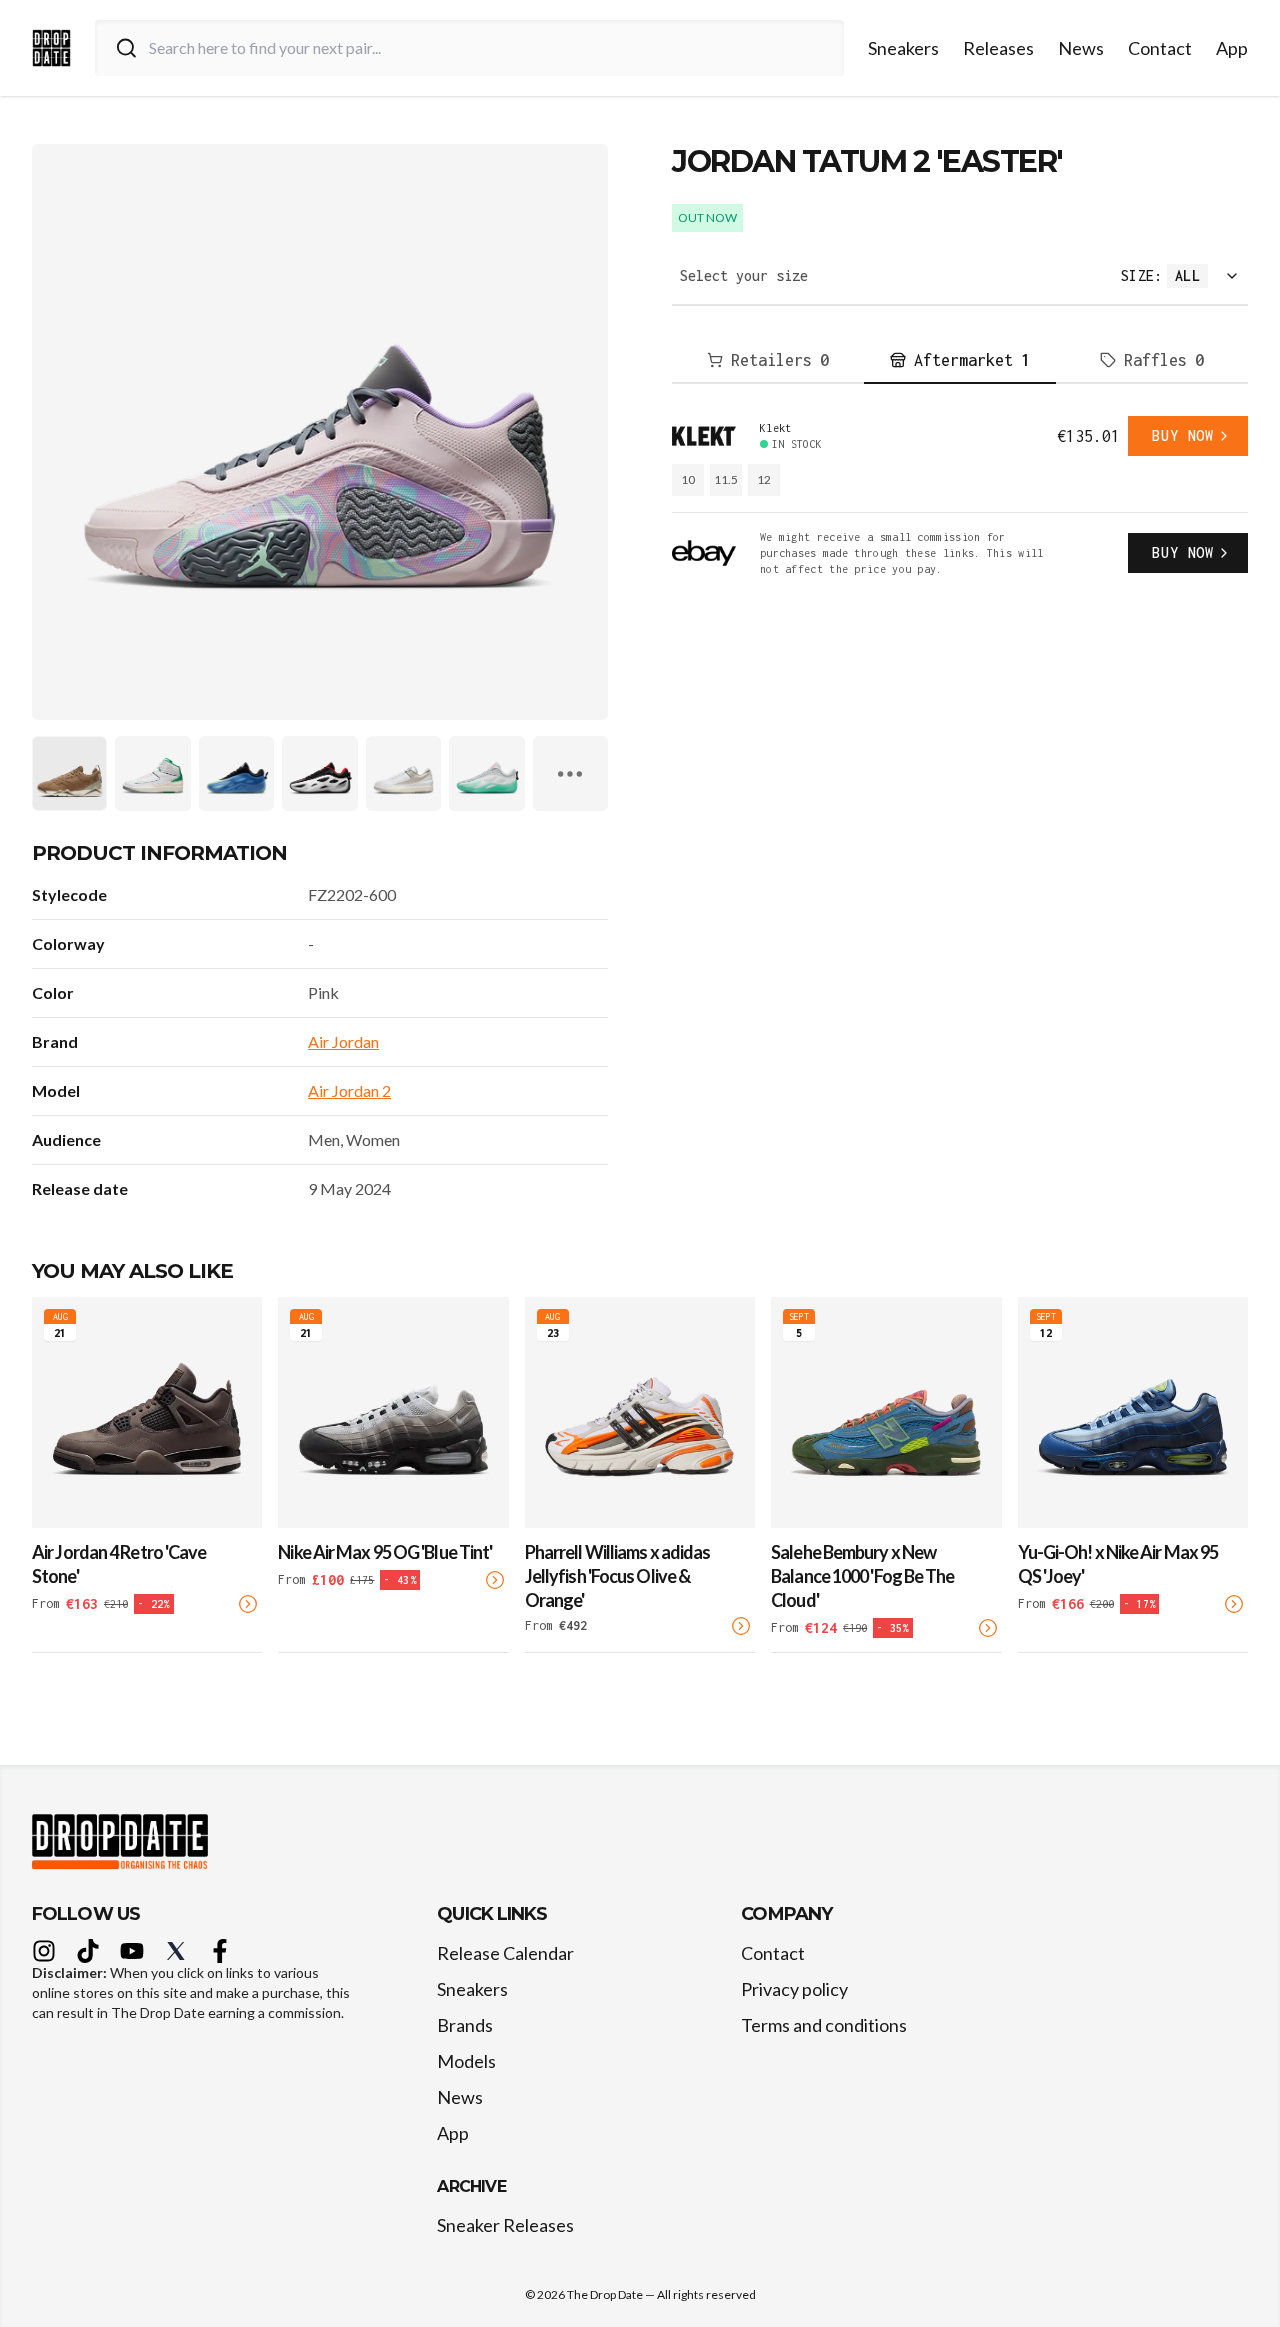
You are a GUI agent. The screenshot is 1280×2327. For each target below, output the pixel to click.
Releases (998, 48)
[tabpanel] (960, 496)
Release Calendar (505, 1953)
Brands (465, 2025)
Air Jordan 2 (349, 1090)
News (1081, 48)
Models (466, 2061)
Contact (1160, 48)
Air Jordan (343, 1041)
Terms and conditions (824, 2025)
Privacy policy (794, 1989)
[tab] (768, 361)
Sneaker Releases (505, 2225)
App (1232, 48)
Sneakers (903, 48)
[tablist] (960, 361)
